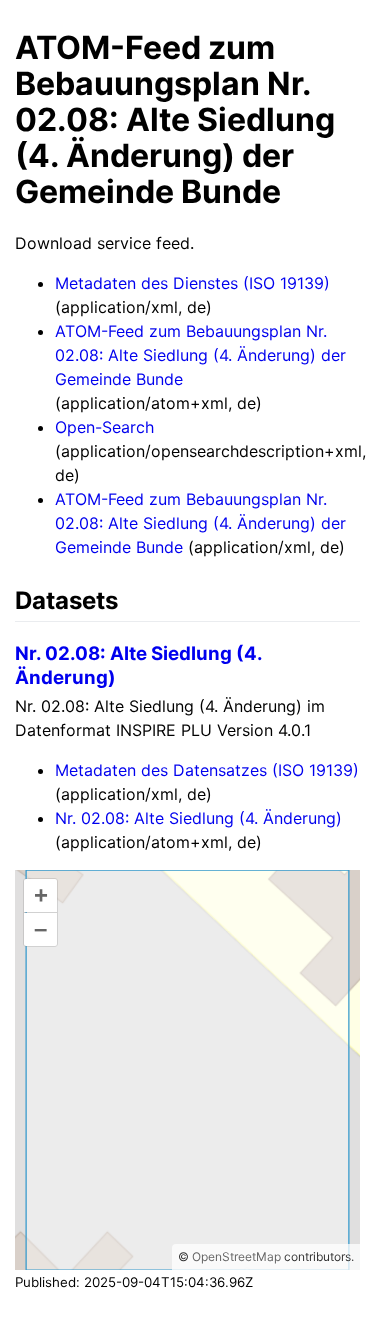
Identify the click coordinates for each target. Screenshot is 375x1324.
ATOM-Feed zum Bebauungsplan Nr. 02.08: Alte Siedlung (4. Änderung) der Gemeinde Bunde (200, 355)
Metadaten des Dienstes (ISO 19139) (192, 283)
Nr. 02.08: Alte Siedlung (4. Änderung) (198, 818)
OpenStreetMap (236, 1256)
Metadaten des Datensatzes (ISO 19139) (207, 770)
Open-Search (104, 427)
